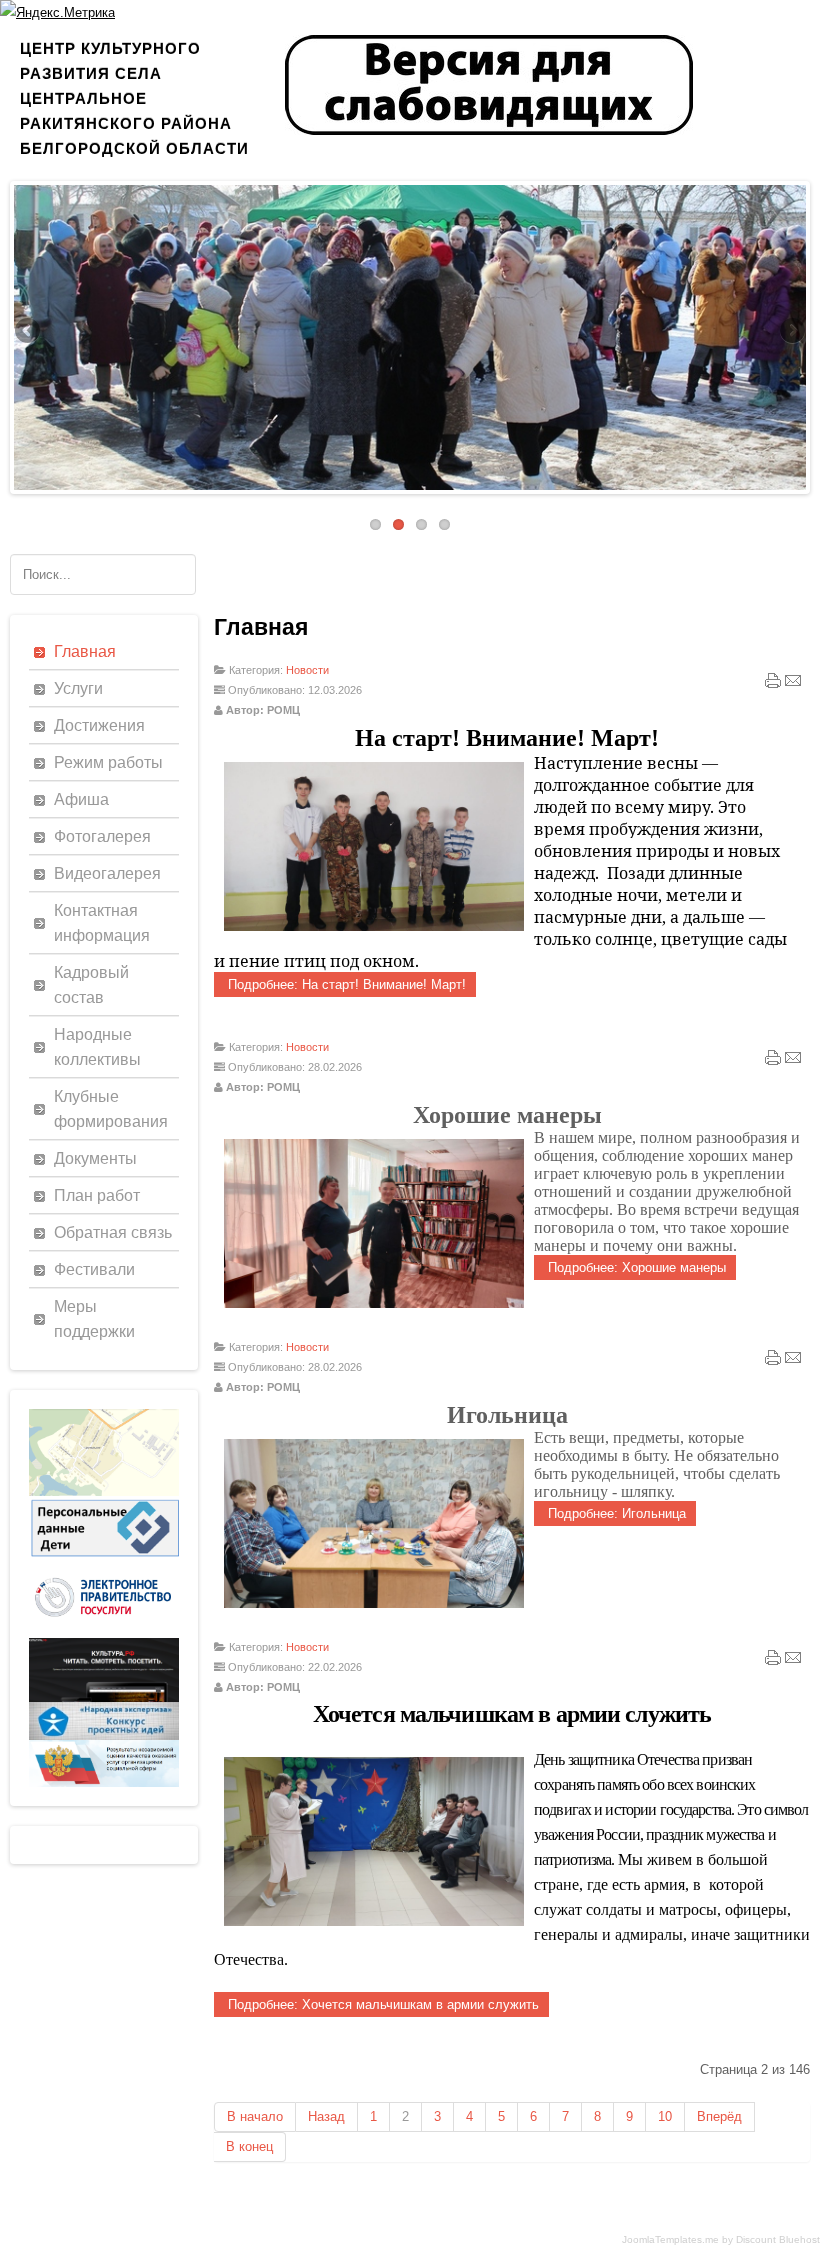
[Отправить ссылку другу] (793, 685)
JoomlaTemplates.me (670, 2239)
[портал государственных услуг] (104, 1633)
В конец (249, 2146)
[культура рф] (104, 1697)
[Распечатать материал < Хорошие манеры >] (773, 1062)
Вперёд (719, 2116)
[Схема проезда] (104, 1491)
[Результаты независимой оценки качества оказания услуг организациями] (104, 1782)
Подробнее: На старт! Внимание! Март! (345, 984)
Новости (307, 670)
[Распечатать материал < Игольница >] (773, 1362)
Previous (29, 332)
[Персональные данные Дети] (104, 1556)
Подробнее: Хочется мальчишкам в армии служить (381, 2004)
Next (791, 332)
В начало (255, 2116)
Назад (326, 2116)
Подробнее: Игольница (615, 1513)
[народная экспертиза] (104, 1735)
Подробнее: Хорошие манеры (635, 1267)
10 (665, 2116)
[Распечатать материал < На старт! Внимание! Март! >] (773, 685)
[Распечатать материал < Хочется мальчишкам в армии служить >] (773, 1662)
